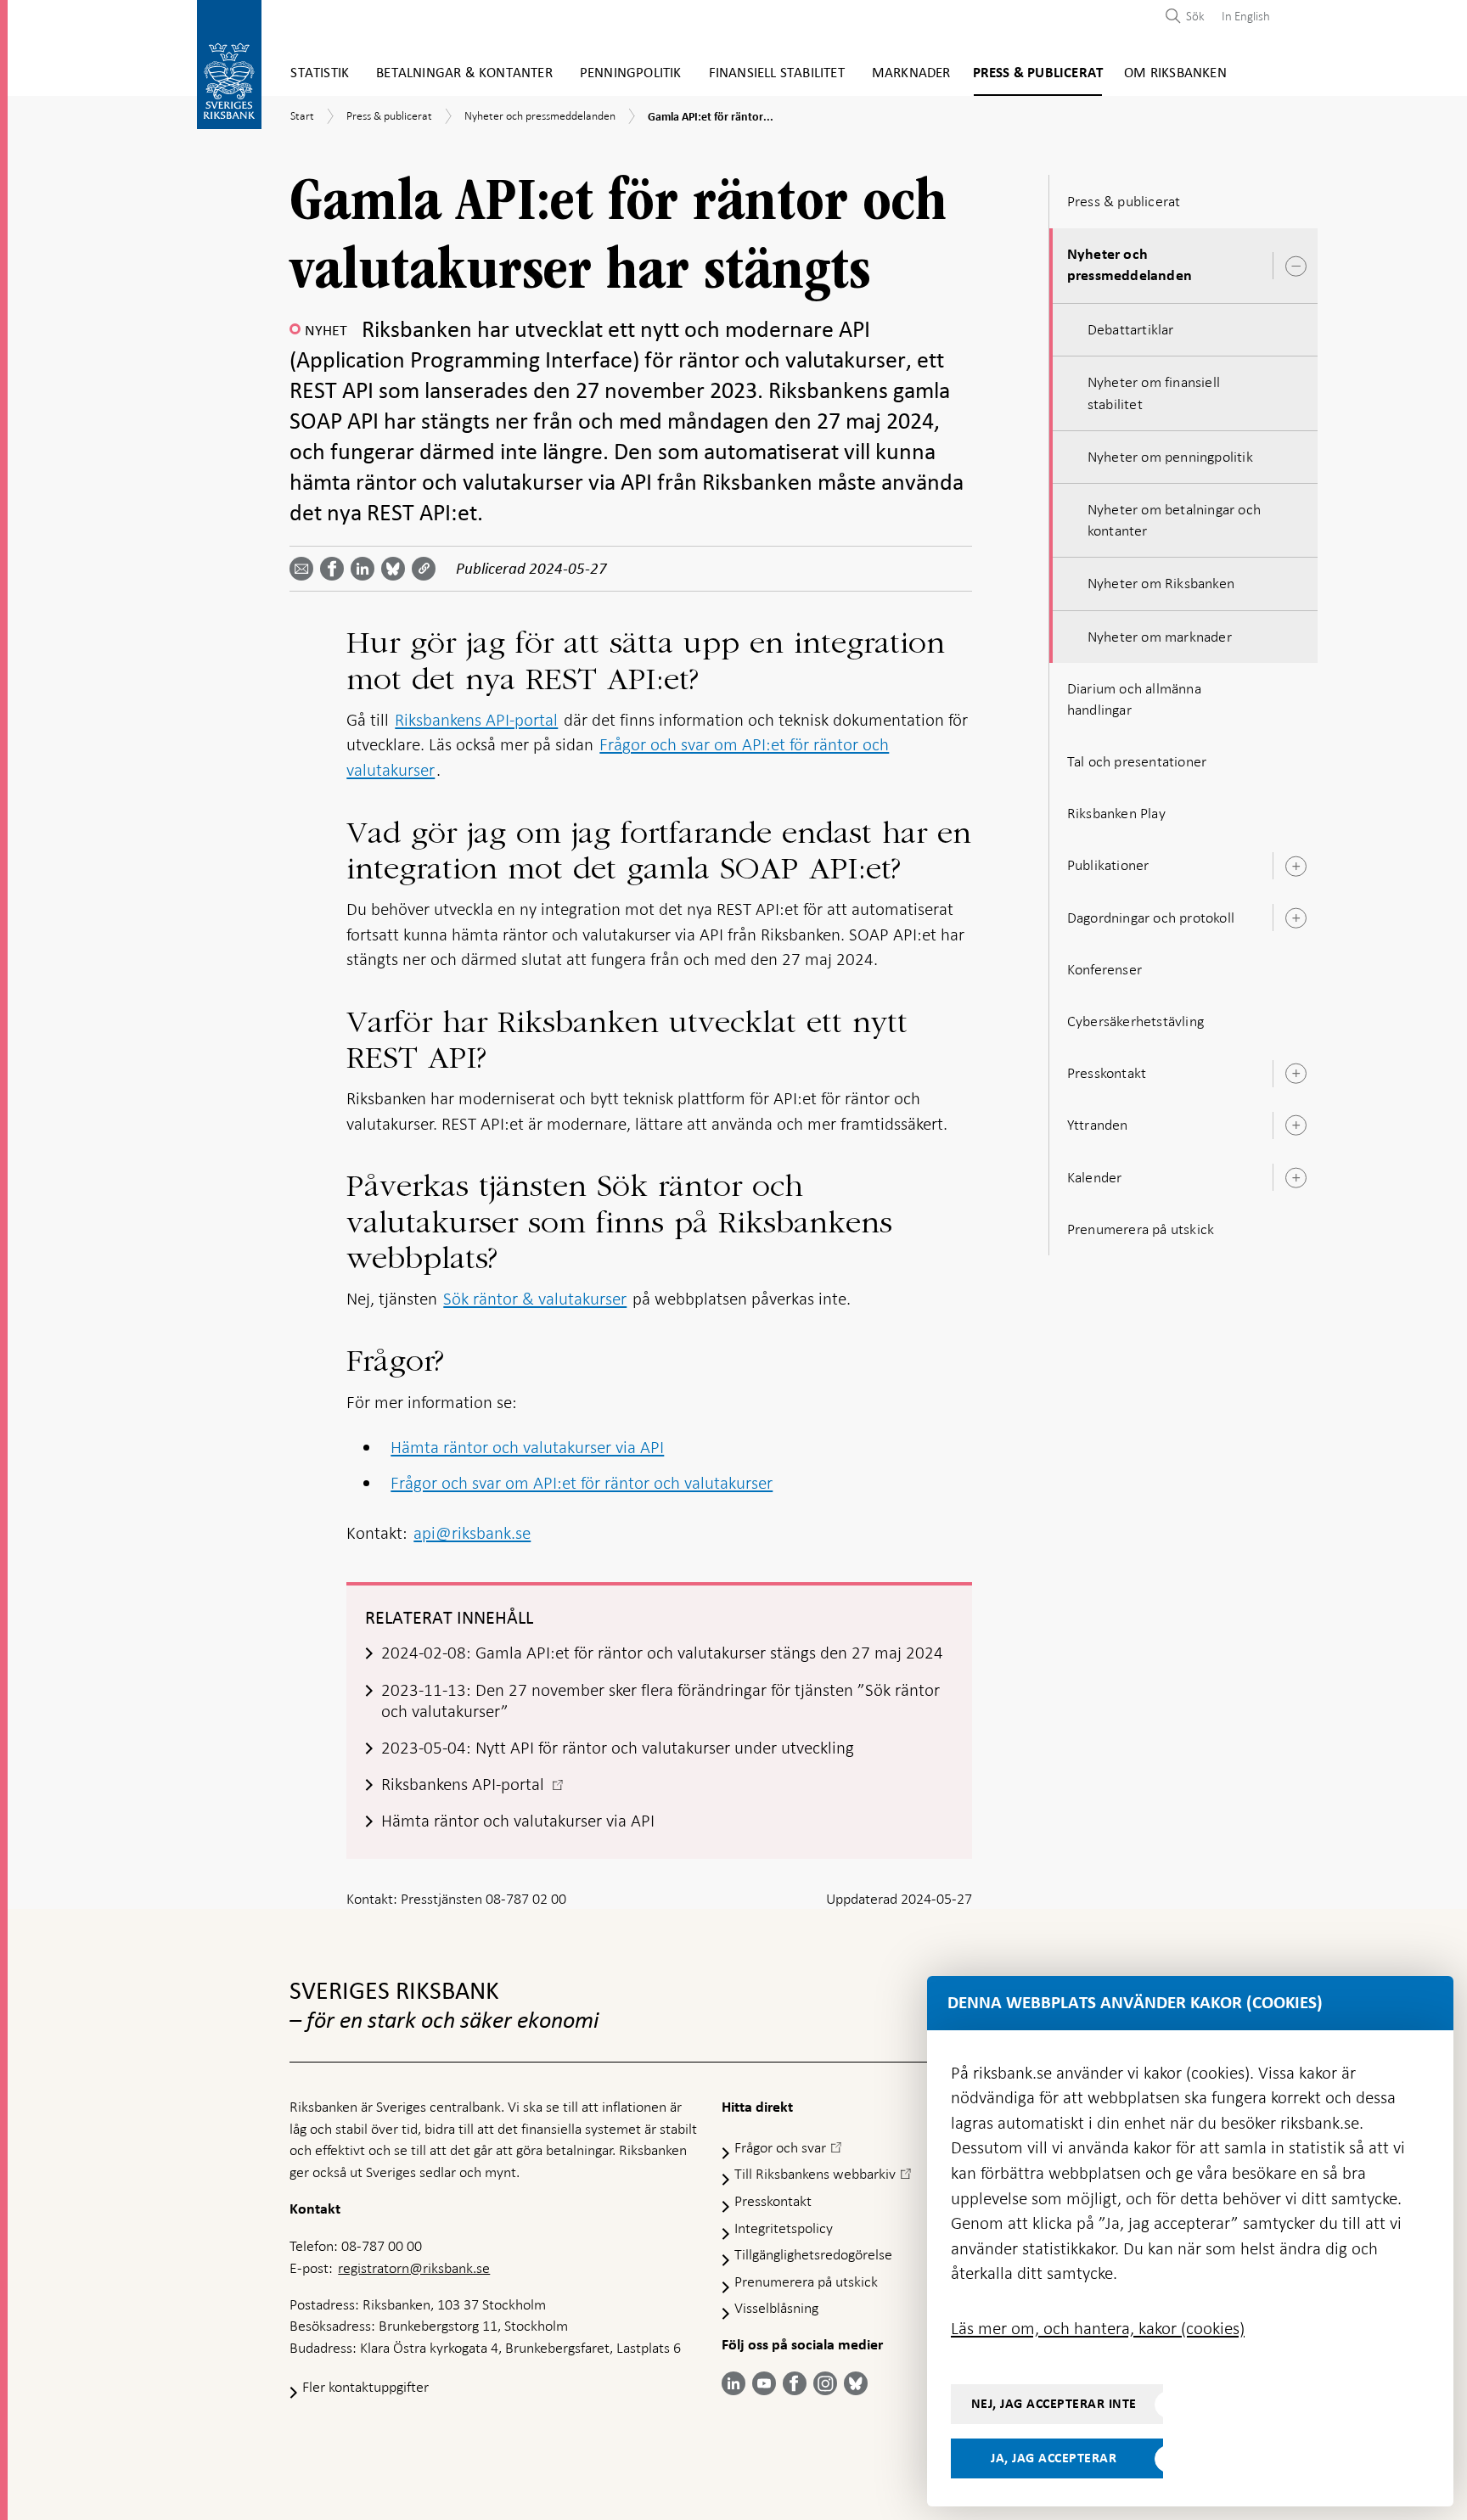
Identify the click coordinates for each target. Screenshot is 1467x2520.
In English (1246, 16)
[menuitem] (1242, 16)
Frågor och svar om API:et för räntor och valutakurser (582, 1483)
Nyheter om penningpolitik (1170, 457)
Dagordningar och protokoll (1151, 918)
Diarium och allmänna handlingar (1134, 699)
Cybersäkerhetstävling (1135, 1021)
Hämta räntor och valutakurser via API (527, 1447)
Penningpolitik (631, 73)
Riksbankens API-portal (476, 720)
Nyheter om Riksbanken (1161, 583)
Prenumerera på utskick (1141, 1229)
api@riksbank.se (472, 1533)
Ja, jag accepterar (1054, 2458)
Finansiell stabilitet (777, 73)
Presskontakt (1107, 1073)
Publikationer (1108, 865)
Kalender (1095, 1177)
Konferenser (1104, 969)
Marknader (911, 73)
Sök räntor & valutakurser (535, 1299)
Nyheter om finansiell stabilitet (1154, 393)
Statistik (320, 73)
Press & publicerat (1038, 73)
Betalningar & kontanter (464, 73)
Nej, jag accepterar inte (1054, 2404)
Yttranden (1098, 1125)
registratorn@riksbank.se (414, 2268)
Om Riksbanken (1175, 73)
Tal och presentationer (1137, 761)
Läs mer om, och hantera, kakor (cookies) (1098, 2328)
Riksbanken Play (1116, 813)
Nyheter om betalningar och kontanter (1174, 520)
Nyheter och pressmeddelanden (1130, 265)
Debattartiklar (1131, 329)
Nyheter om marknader (1160, 637)
